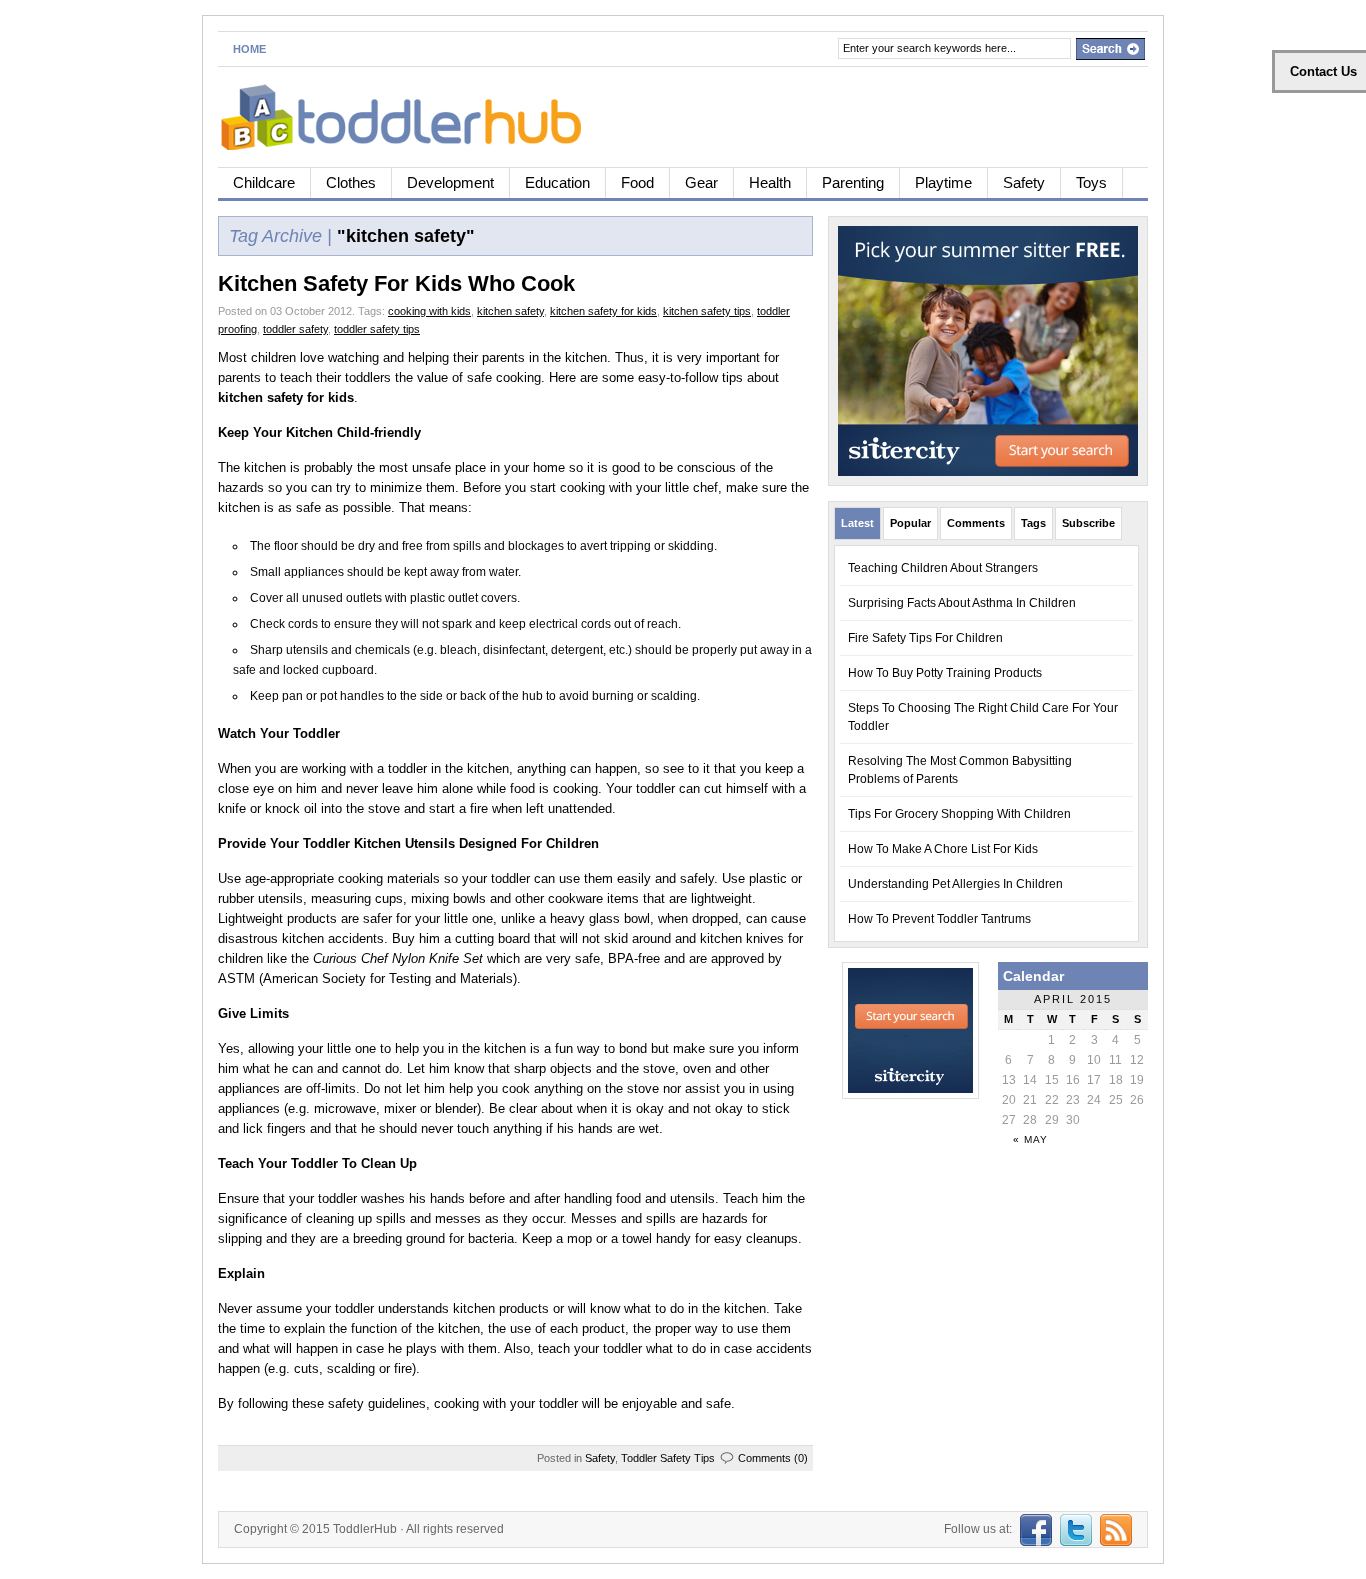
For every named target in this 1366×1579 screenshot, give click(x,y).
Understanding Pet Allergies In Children (955, 884)
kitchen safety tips (707, 311)
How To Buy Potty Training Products (945, 673)
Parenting (853, 182)
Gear (701, 182)
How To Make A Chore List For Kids (943, 849)
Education (557, 182)
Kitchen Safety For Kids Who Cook (396, 283)
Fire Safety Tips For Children (925, 638)
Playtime (943, 182)
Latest (857, 523)
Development (450, 182)
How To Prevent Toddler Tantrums (939, 919)
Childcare (264, 182)
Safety (1024, 182)
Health (770, 182)
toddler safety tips (377, 329)
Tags (1033, 523)
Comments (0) (773, 1458)
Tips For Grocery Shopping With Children (959, 814)
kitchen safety (510, 311)
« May (1030, 1139)
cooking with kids (429, 311)
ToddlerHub (365, 1529)
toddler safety (295, 329)
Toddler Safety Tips (668, 1458)
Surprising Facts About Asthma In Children (962, 603)
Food (637, 182)
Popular (910, 523)
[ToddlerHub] (412, 113)
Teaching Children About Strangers (943, 568)
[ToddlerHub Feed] (1113, 1529)
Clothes (351, 182)
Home (249, 49)
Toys (1091, 182)
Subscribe (1088, 523)
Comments (976, 523)
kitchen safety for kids (603, 311)
